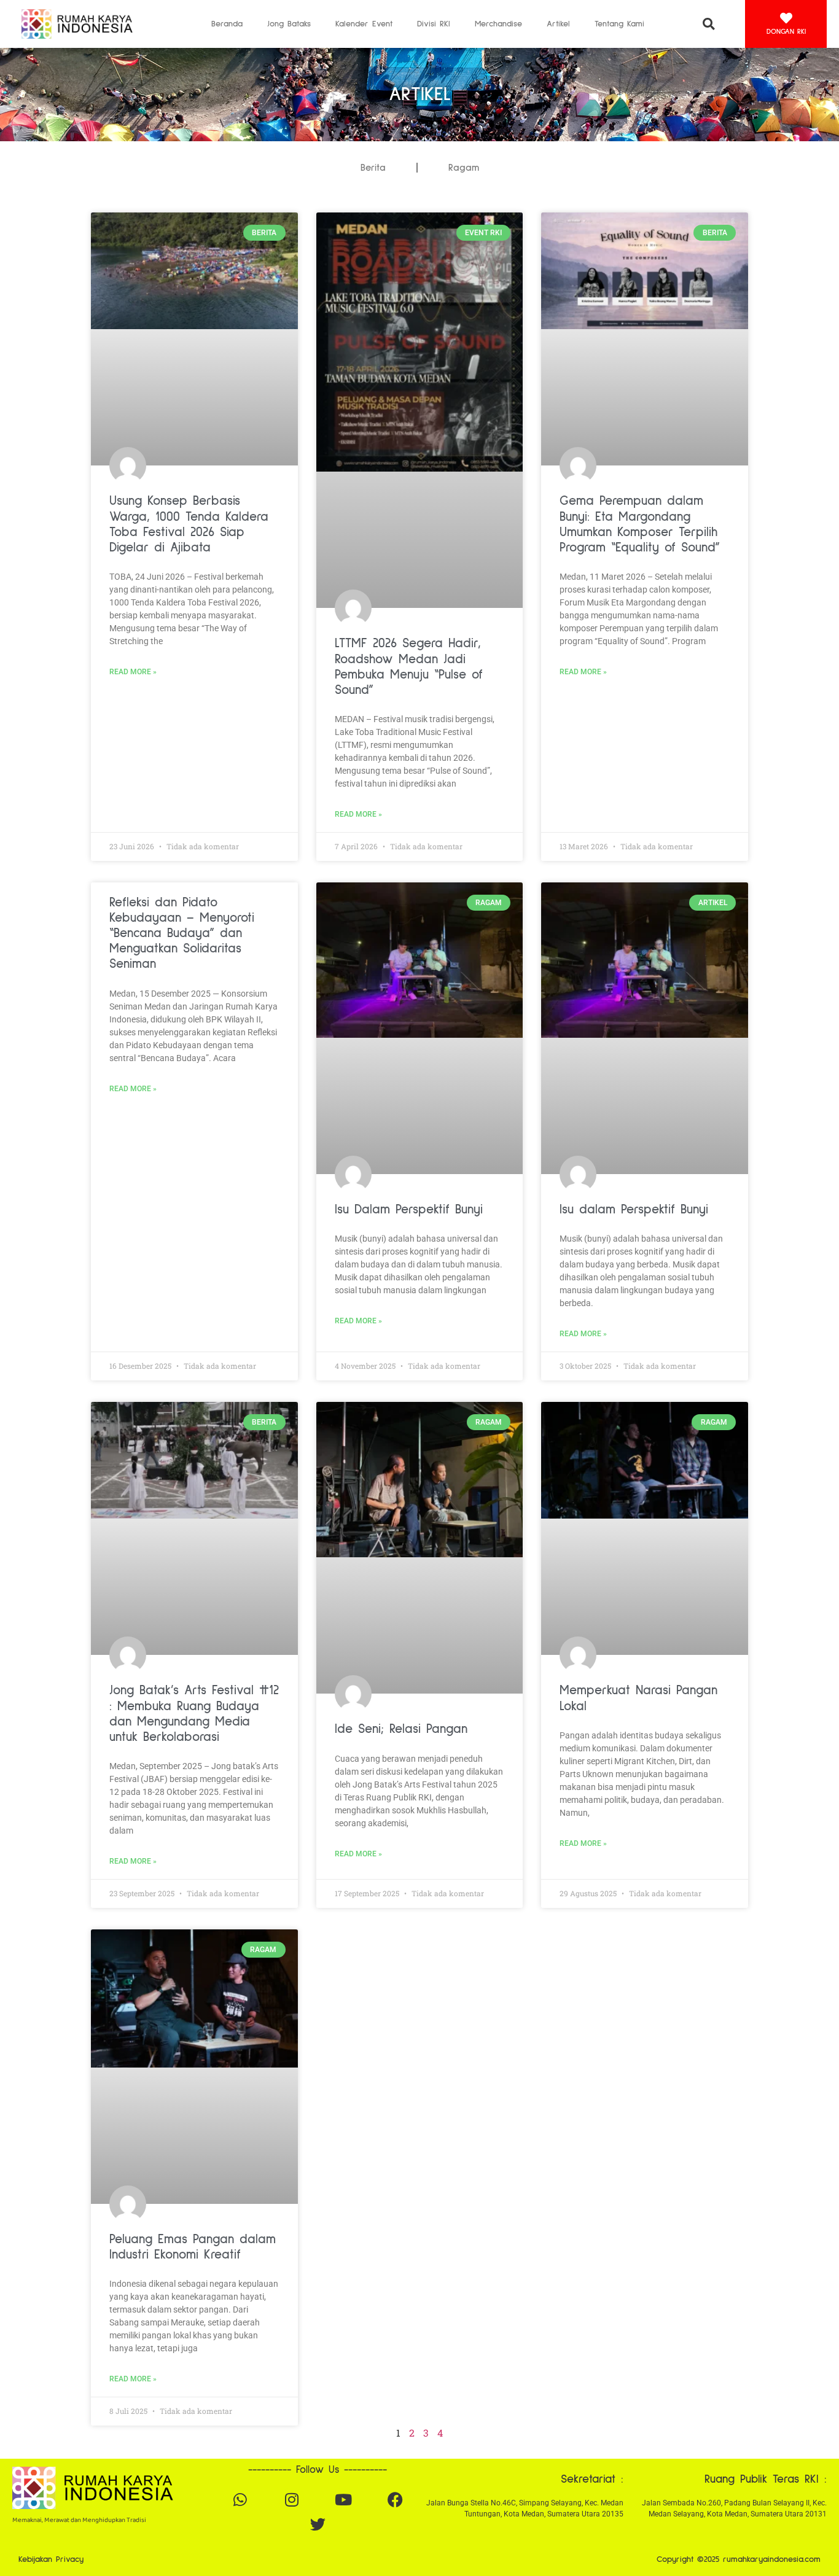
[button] (708, 24)
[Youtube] (343, 2500)
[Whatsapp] (240, 2500)
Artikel (558, 24)
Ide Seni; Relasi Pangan (401, 1729)
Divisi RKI (434, 24)
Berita (373, 168)
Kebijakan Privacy (51, 2559)
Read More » (133, 672)
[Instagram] (292, 2500)
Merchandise (498, 24)
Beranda (227, 24)
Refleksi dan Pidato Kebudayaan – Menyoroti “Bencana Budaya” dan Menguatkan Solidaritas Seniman (182, 933)
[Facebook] (395, 2500)
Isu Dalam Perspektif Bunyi (409, 1209)
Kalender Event (364, 24)
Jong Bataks (289, 24)
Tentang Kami (619, 24)
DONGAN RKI (786, 32)
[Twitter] (318, 2524)
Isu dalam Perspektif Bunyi (634, 1209)
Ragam (464, 168)
